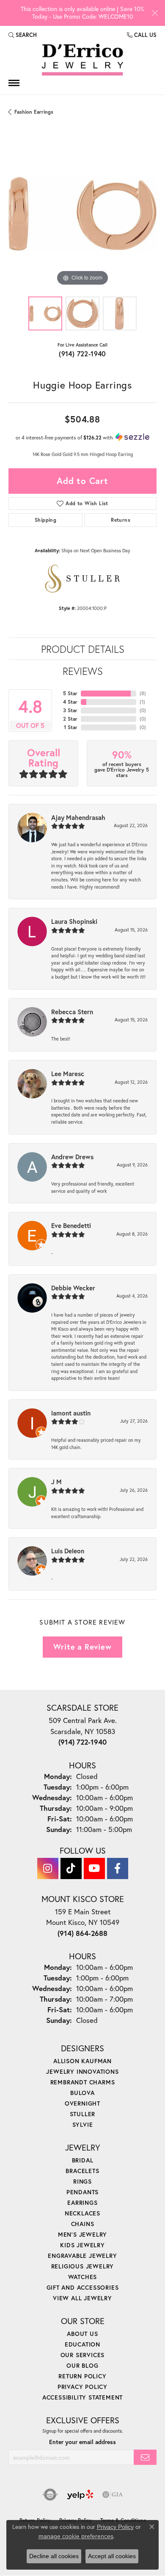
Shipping (45, 520)
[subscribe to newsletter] (145, 2457)
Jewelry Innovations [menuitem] (82, 2071)
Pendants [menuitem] (82, 2192)
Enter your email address (82, 2442)
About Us (82, 2334)
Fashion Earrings (34, 112)
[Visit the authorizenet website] (50, 2495)
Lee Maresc (68, 1074)
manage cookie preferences (76, 2536)
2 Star (70, 719)
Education (82, 2344)
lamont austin (71, 1413)
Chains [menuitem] (83, 2224)
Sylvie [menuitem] (83, 2124)
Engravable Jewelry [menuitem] (82, 2256)
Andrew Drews (72, 1157)
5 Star (70, 693)
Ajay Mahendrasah (78, 817)
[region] (82, 214)
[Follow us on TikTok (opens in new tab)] (71, 1868)
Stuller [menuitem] (83, 2114)
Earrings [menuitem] (82, 2203)
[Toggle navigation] (14, 83)
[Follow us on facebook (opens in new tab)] (118, 1868)
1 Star (71, 727)
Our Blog (82, 2365)
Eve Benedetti (71, 1225)
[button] (23, 35)
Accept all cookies (112, 2556)
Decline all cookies (54, 2556)
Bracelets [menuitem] (82, 2171)
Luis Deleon (68, 1551)
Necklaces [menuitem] (82, 2213)
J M (56, 1482)
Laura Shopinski (74, 921)
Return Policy (82, 2376)
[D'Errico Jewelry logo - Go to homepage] (82, 60)
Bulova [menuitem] (82, 2093)
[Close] (155, 13)
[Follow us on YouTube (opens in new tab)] (94, 1868)
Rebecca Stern (72, 1012)
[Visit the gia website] (113, 2495)
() (143, 693)
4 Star (70, 702)
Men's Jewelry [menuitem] (82, 2234)
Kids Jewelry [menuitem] (82, 2245)
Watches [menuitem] (83, 2277)
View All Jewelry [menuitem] (82, 2298)
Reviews (83, 671)
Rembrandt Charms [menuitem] (83, 2082)
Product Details (83, 649)
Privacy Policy (82, 2387)
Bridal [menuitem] (83, 2160)
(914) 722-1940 (82, 354)
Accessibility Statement (82, 2397)
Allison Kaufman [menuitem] (82, 2061)
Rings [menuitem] (82, 2181)
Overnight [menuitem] (82, 2103)
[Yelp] (80, 2495)
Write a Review (82, 1647)
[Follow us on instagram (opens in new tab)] (48, 1868)
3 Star (70, 710)
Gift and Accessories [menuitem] (83, 2287)
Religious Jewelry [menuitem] (83, 2266)
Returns (121, 520)
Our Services (83, 2355)
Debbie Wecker (73, 1288)
